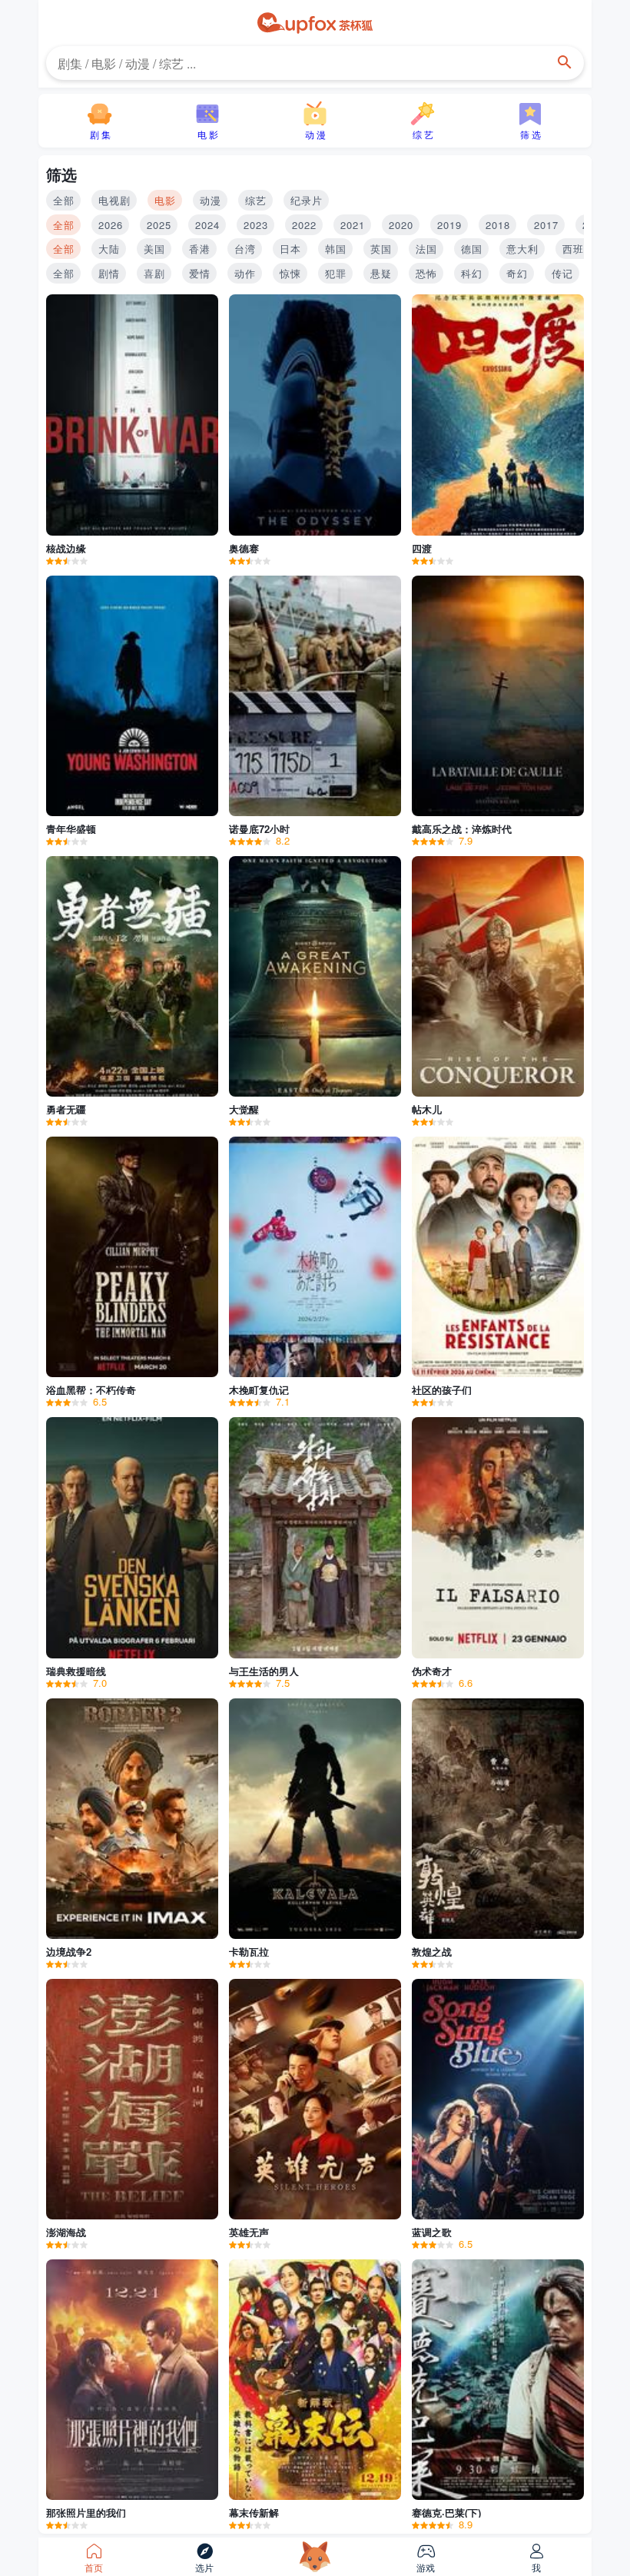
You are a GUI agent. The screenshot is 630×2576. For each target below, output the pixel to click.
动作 (245, 273)
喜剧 (154, 273)
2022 (304, 225)
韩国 (336, 249)
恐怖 (426, 273)
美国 (154, 249)
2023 (256, 225)
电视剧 (114, 200)
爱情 (200, 273)
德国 (472, 249)
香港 (200, 249)
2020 (401, 225)
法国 (426, 249)
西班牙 (579, 249)
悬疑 (381, 273)
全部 (64, 200)
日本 (290, 249)
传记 (562, 273)
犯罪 (336, 273)
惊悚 (290, 273)
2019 (449, 225)
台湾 (245, 249)
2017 (546, 225)
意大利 (522, 249)
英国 (381, 249)
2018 (498, 225)
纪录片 (307, 200)
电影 (165, 200)
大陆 (109, 249)
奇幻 (517, 273)
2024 (207, 225)
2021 (353, 225)
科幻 (472, 273)
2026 (111, 225)
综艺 (256, 200)
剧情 (109, 273)
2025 (159, 225)
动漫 (211, 200)
